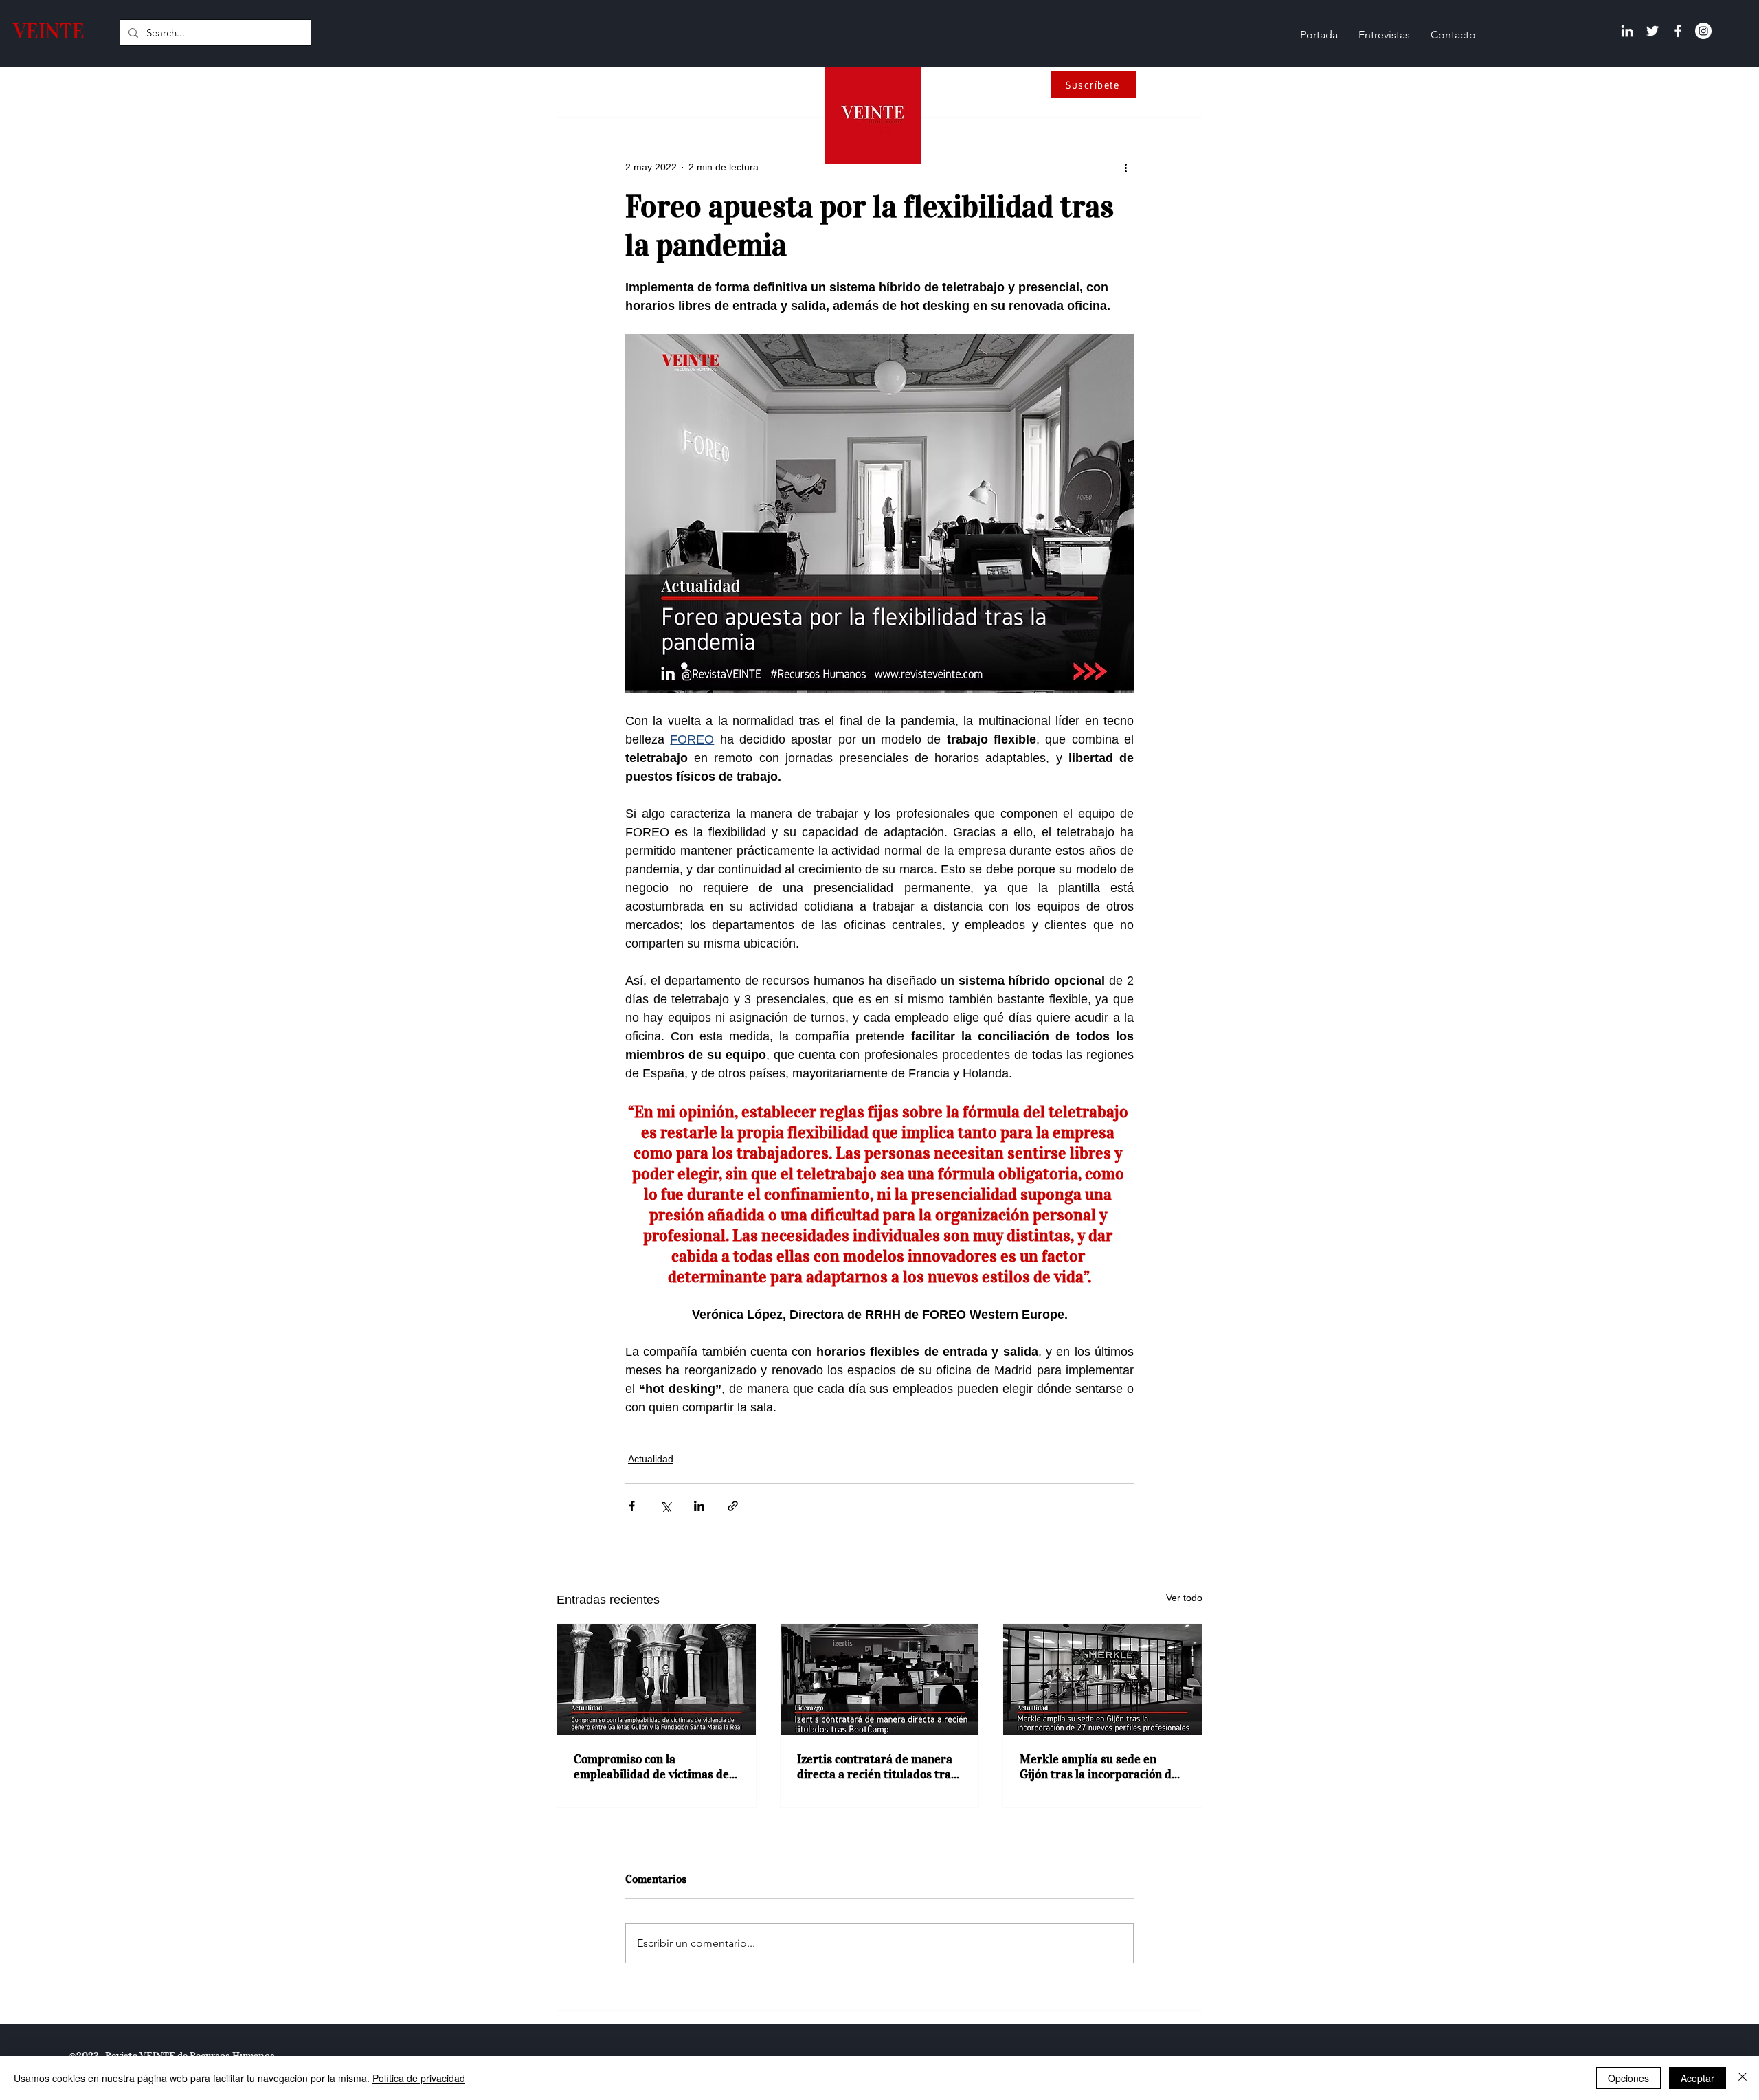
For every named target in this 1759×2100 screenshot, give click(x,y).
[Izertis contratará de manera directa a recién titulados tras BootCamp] (880, 1679)
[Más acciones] (1125, 167)
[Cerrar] (1743, 2078)
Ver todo (1184, 1598)
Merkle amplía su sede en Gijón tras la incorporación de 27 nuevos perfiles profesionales (1099, 1767)
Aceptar (1698, 2078)
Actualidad (651, 1459)
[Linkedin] (1627, 31)
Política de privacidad (419, 2078)
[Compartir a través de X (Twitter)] (665, 1506)
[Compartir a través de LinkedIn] (699, 1506)
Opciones (1628, 2078)
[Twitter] (1652, 31)
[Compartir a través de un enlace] (733, 1506)
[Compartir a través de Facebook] (632, 1506)
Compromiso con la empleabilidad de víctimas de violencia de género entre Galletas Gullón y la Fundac (651, 1767)
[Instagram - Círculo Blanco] (1703, 31)
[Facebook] (1678, 31)
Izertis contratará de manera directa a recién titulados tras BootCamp (877, 1767)
